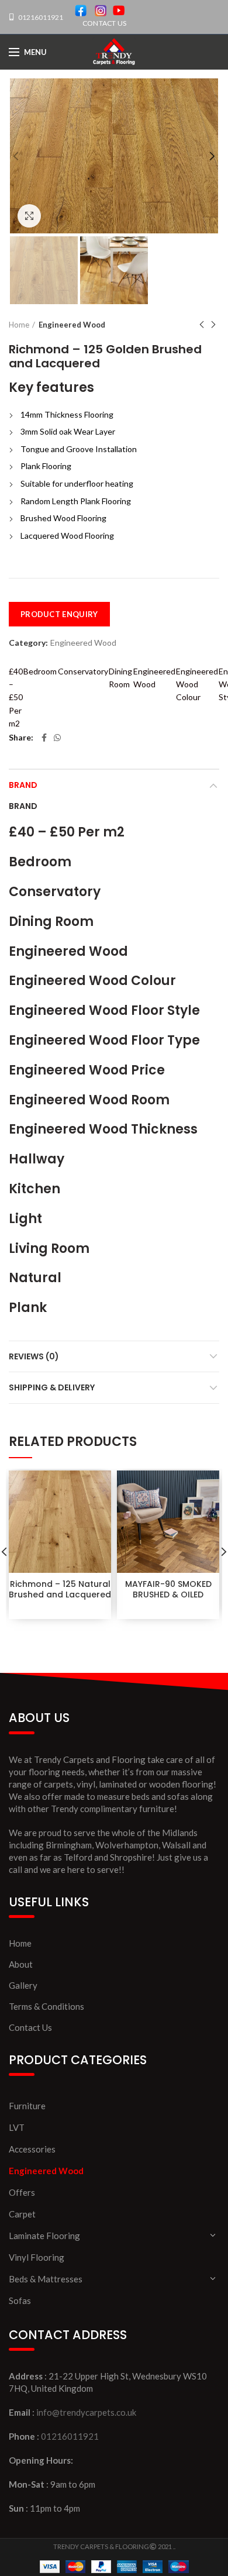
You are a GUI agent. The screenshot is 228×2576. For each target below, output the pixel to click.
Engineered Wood (72, 325)
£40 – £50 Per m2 (16, 698)
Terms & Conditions (46, 2006)
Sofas (20, 2301)
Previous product (202, 325)
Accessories (32, 2149)
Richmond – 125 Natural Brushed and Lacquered (60, 1589)
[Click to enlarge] (29, 216)
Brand (23, 785)
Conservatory (83, 671)
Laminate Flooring (44, 2236)
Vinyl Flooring (37, 2257)
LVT (17, 2127)
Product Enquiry (59, 614)
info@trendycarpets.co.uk (86, 2412)
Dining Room (120, 678)
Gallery (23, 1985)
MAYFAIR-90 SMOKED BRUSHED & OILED (168, 1589)
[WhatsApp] (57, 738)
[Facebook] (44, 738)
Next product (213, 325)
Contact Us (30, 2027)
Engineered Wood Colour (197, 684)
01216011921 (40, 17)
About (21, 1964)
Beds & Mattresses (46, 2279)
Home (19, 325)
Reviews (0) (34, 1356)
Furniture (27, 2106)
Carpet (22, 2214)
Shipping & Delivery (52, 1387)
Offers (22, 2192)
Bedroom (40, 671)
